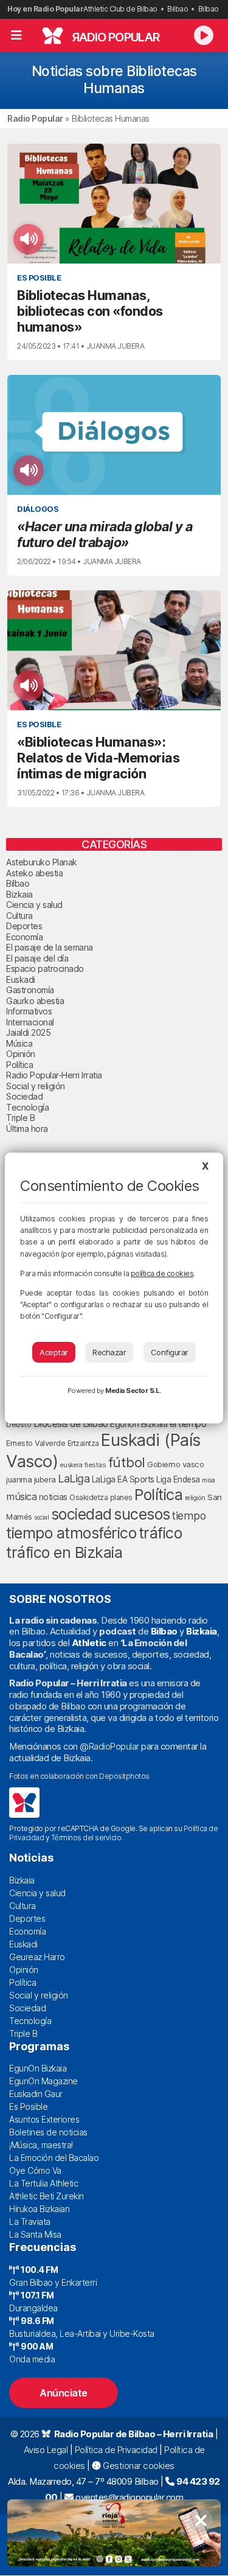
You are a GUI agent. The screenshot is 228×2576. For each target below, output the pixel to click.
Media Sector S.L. (133, 1391)
